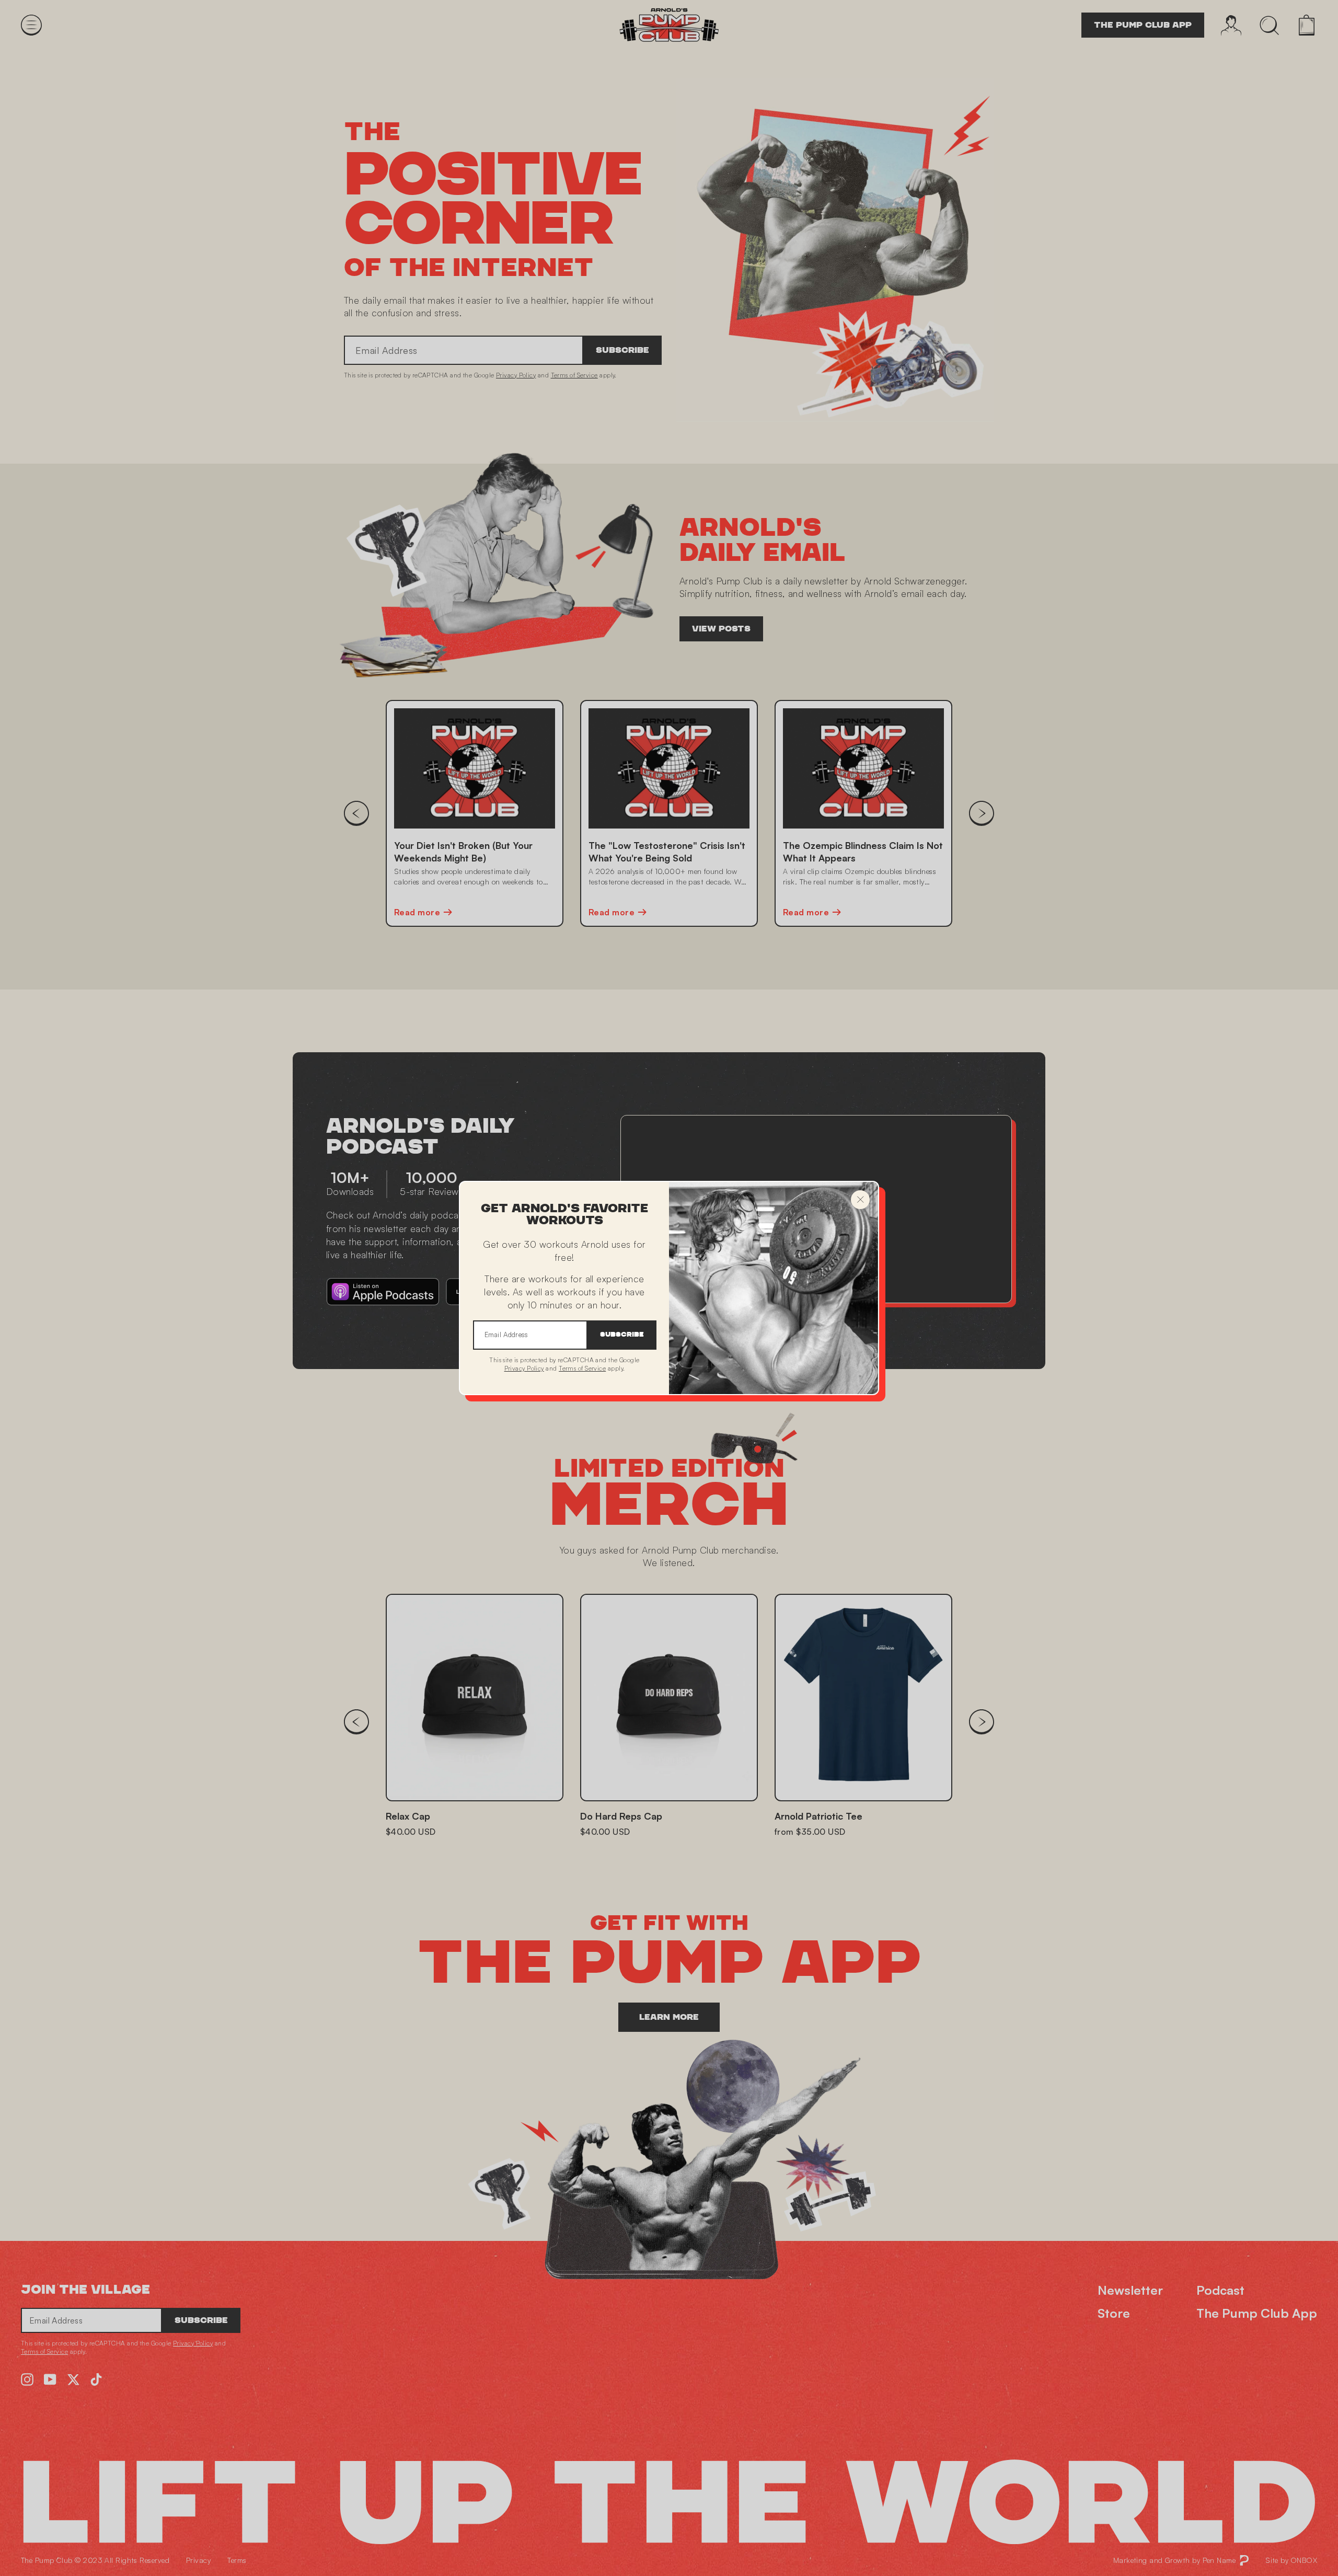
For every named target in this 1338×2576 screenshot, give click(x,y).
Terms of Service (582, 1368)
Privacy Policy (524, 1368)
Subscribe (622, 1335)
